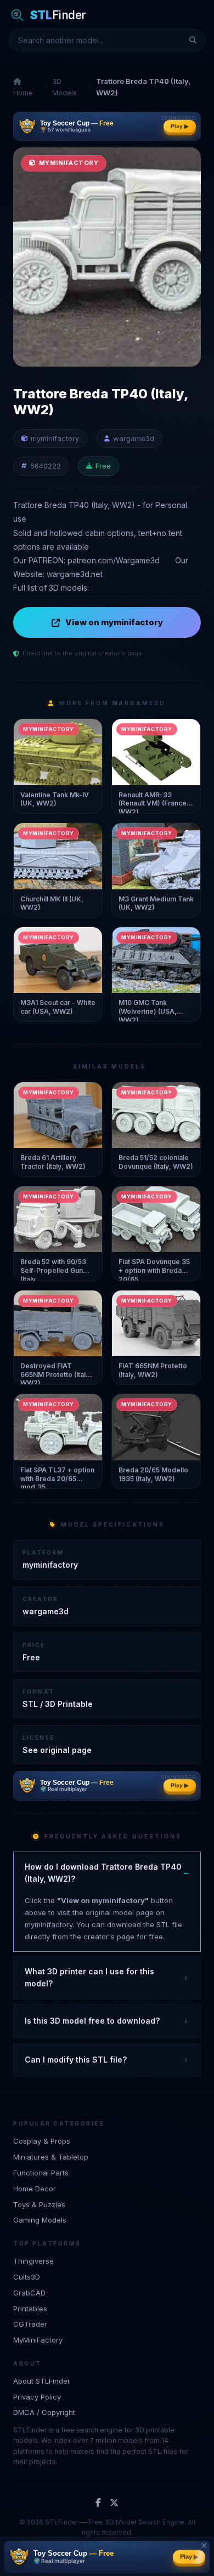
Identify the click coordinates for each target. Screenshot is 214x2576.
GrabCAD (29, 2293)
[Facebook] (98, 2503)
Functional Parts (41, 2173)
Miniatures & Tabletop (51, 2157)
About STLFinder (42, 2381)
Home (23, 93)
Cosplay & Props (42, 2141)
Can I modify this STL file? (76, 2060)
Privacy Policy (37, 2397)
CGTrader (30, 2324)
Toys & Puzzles (39, 2204)
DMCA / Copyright (44, 2412)
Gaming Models (40, 2220)
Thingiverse (33, 2261)
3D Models (64, 87)
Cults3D (27, 2277)
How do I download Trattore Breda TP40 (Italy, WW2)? (103, 1873)
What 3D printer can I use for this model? (89, 1977)
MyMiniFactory (38, 2340)
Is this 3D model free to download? (92, 2021)
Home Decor (35, 2189)
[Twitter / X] (114, 2503)
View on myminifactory (114, 622)
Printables (30, 2309)
